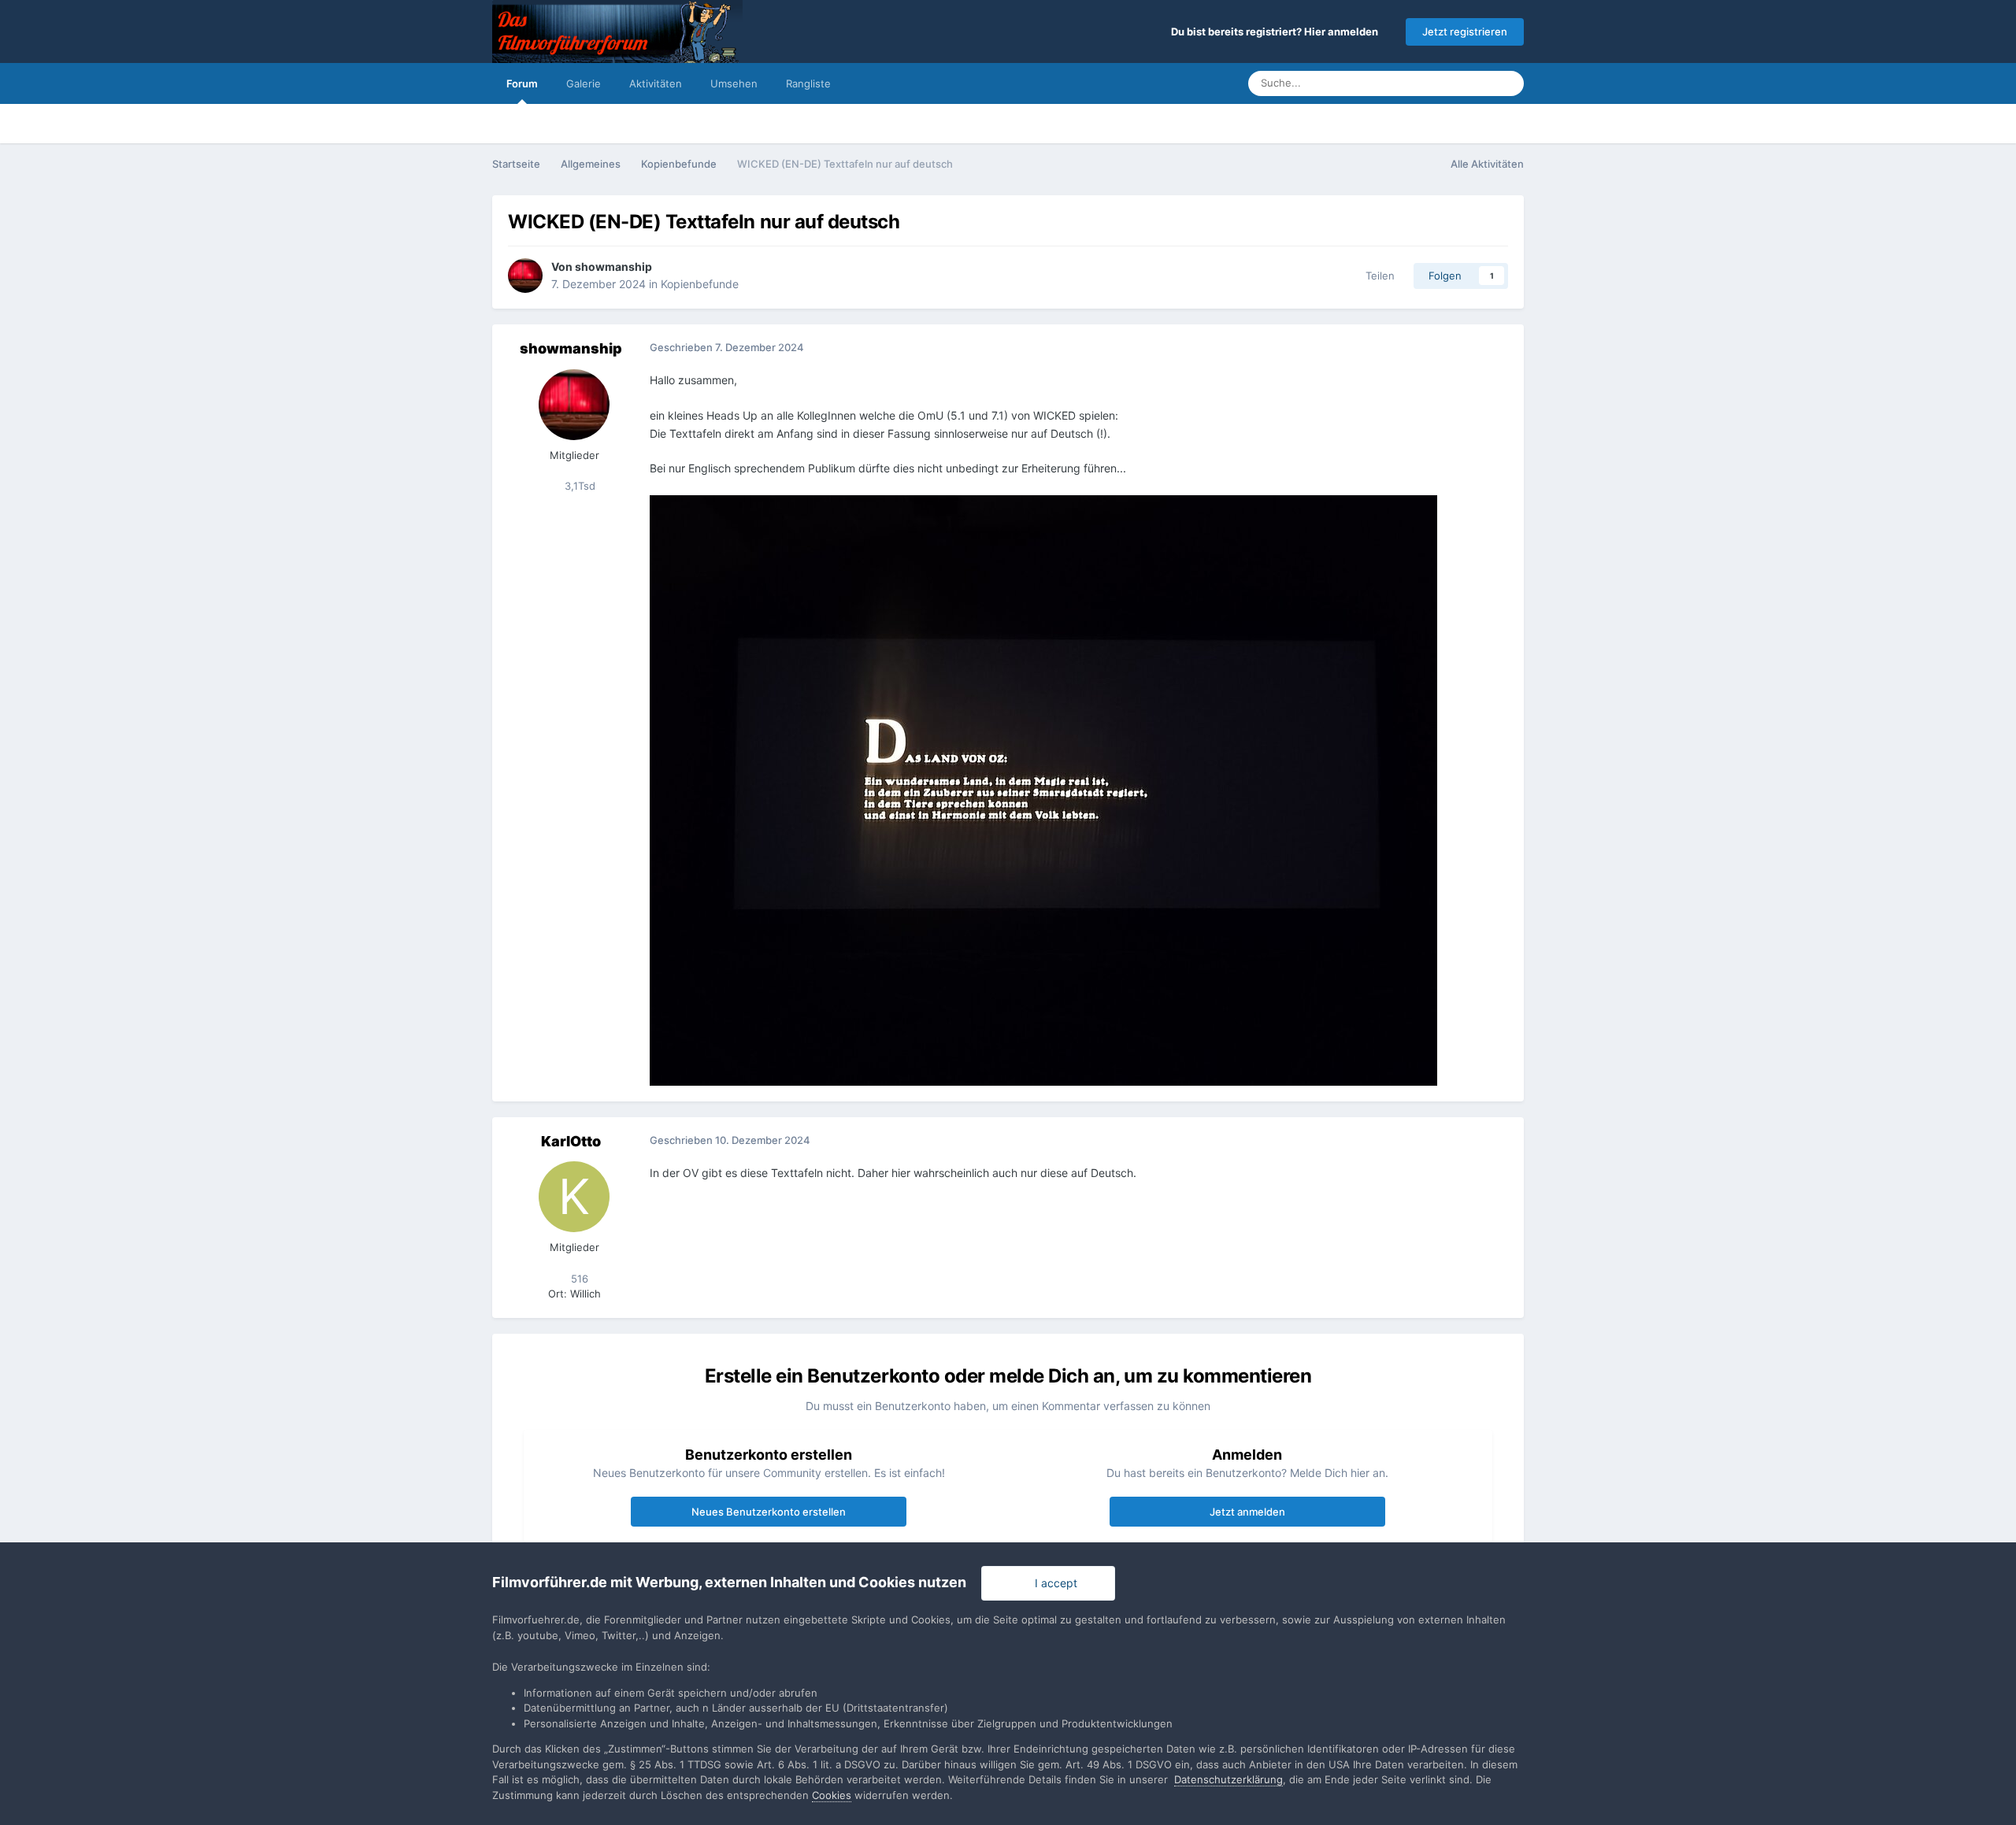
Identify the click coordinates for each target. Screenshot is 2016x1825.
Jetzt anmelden (1247, 1512)
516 (578, 1279)
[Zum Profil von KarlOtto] (574, 1197)
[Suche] (1507, 83)
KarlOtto (571, 1141)
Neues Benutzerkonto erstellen (769, 1512)
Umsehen (734, 83)
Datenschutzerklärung (1228, 1779)
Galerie (584, 83)
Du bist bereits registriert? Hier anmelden (1277, 31)
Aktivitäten (656, 83)
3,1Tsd (578, 486)
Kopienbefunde (700, 284)
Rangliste (808, 83)
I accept (1053, 1583)
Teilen (1377, 276)
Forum (522, 83)
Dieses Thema (1438, 83)
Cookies (832, 1795)
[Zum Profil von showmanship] (525, 276)
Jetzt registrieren (1465, 31)
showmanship (613, 267)
